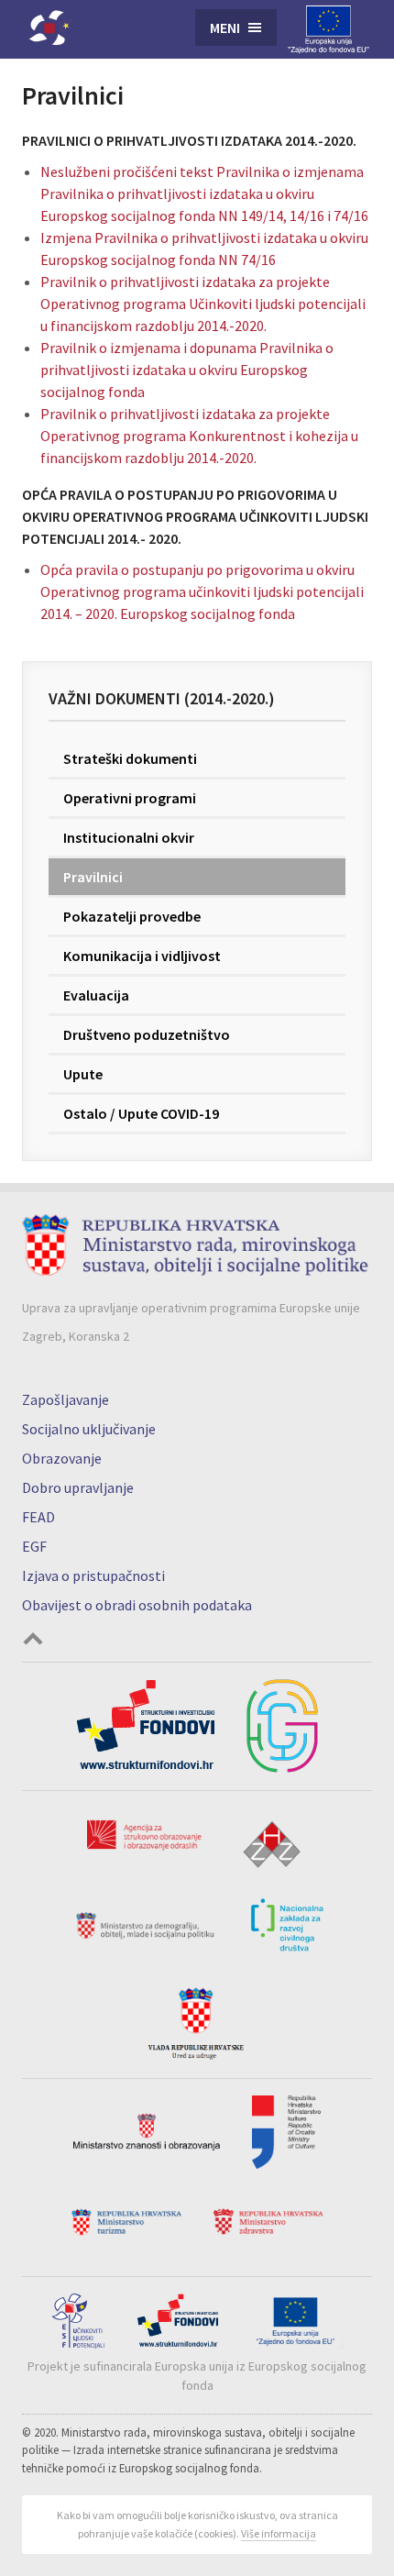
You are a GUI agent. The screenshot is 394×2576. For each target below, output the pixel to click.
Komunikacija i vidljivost (142, 956)
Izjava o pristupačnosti (93, 1575)
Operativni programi (130, 798)
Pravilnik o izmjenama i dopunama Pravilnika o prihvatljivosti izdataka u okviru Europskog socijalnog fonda (187, 370)
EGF (34, 1546)
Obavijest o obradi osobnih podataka (137, 1605)
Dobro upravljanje (78, 1487)
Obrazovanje (62, 1458)
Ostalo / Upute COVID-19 (141, 1113)
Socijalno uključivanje (89, 1429)
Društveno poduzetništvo (147, 1034)
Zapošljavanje (66, 1399)
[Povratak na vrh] (33, 1641)
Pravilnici (93, 877)
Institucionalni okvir (129, 837)
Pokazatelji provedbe (132, 916)
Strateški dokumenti (130, 758)
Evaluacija (96, 995)
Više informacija (279, 2533)
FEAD (38, 1517)
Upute (83, 1074)
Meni (225, 28)
